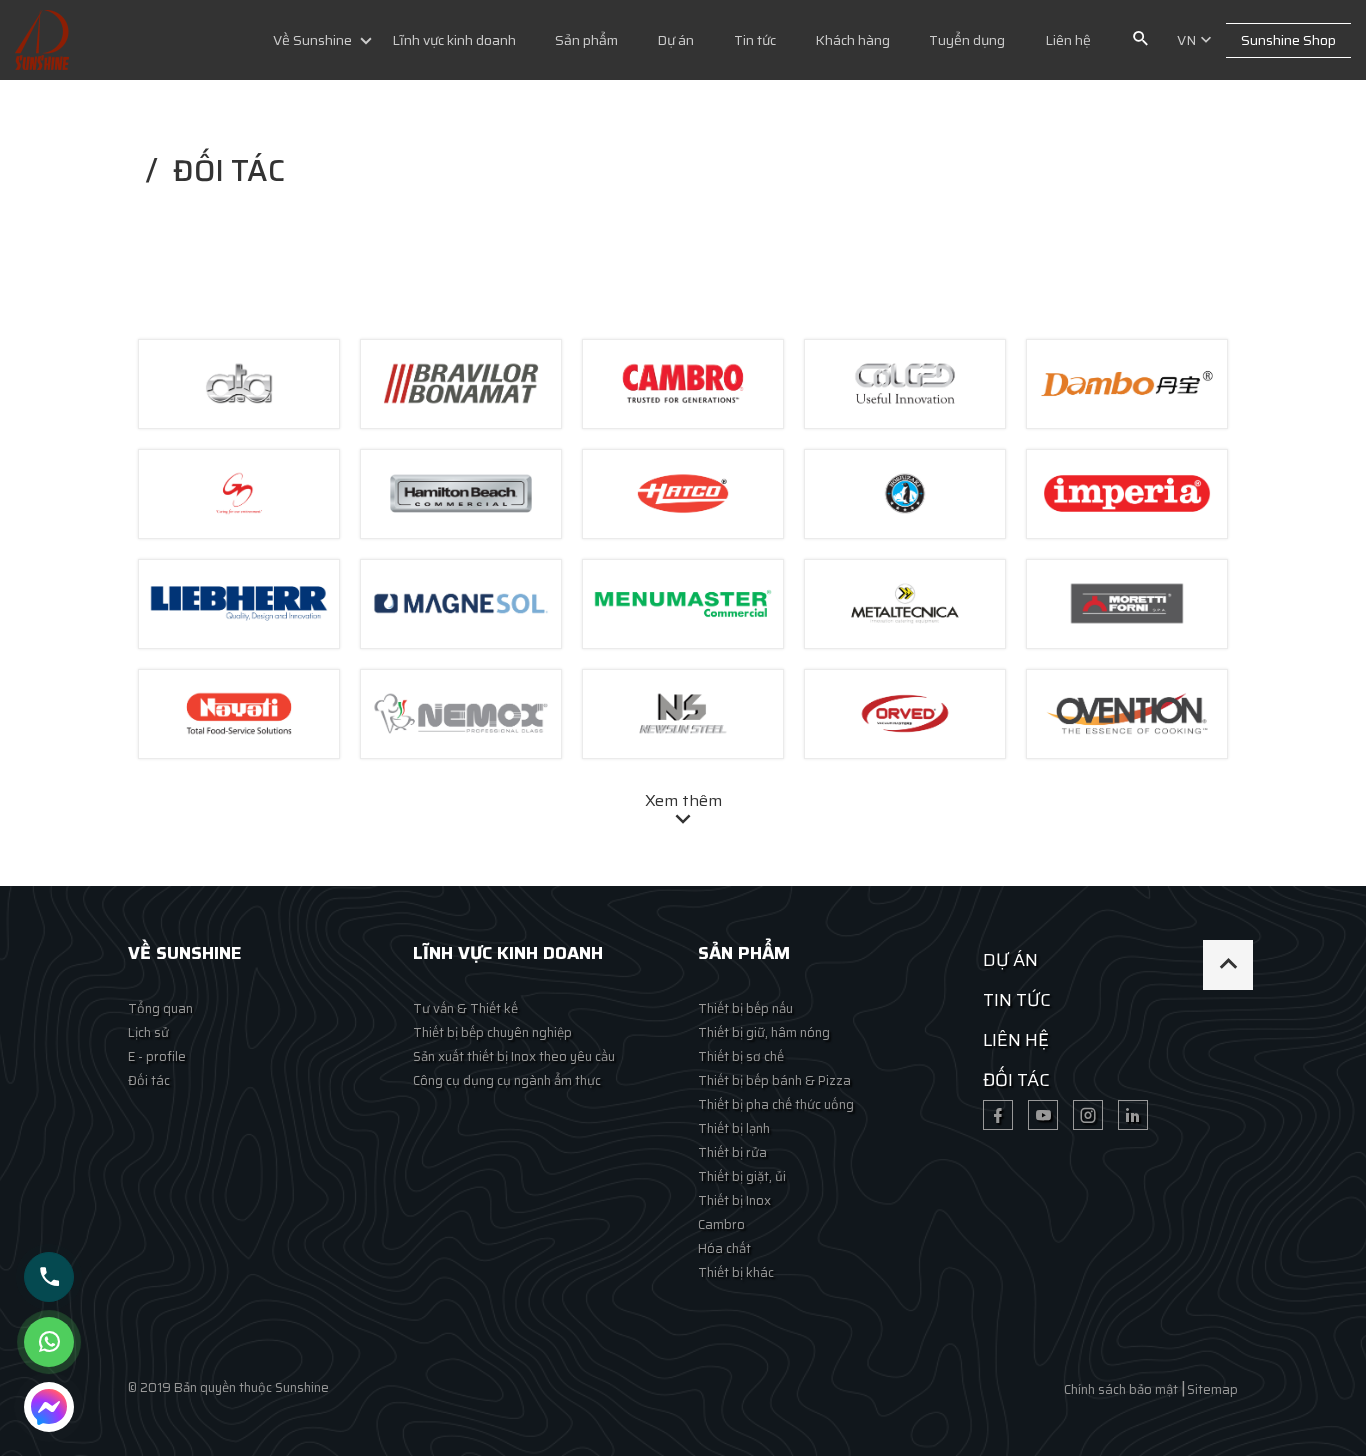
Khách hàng (852, 40)
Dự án (675, 40)
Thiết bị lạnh (734, 1128)
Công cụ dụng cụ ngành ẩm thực (507, 1080)
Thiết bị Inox (734, 1200)
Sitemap (1212, 1389)
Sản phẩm (586, 40)
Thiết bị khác (736, 1272)
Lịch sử (148, 1032)
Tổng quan (160, 1008)
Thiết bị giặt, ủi (742, 1176)
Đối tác (149, 1080)
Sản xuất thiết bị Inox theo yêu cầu (514, 1056)
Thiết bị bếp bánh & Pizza (774, 1080)
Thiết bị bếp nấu (745, 1008)
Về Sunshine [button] (312, 40)
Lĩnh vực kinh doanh (454, 40)
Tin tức (755, 40)
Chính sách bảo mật (1121, 1389)
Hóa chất (724, 1248)
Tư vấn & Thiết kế (465, 1008)
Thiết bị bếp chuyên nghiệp (492, 1032)
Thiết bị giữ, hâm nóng (764, 1032)
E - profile (157, 1056)
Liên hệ (1068, 40)
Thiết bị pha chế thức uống (776, 1104)
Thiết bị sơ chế (741, 1056)
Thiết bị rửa (732, 1152)
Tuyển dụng (967, 40)
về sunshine (184, 953)
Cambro (721, 1224)
